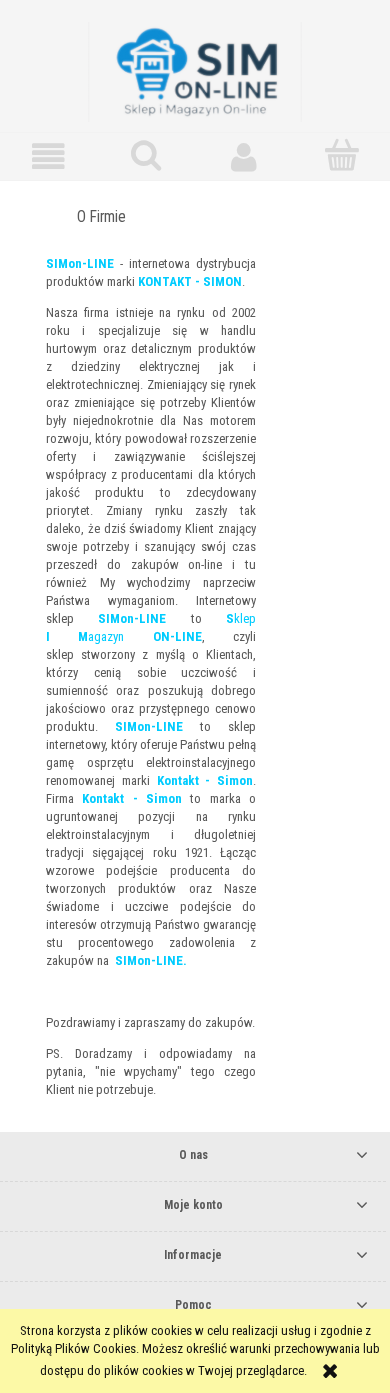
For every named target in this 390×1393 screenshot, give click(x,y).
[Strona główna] (195, 70)
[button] (49, 156)
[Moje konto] (244, 156)
